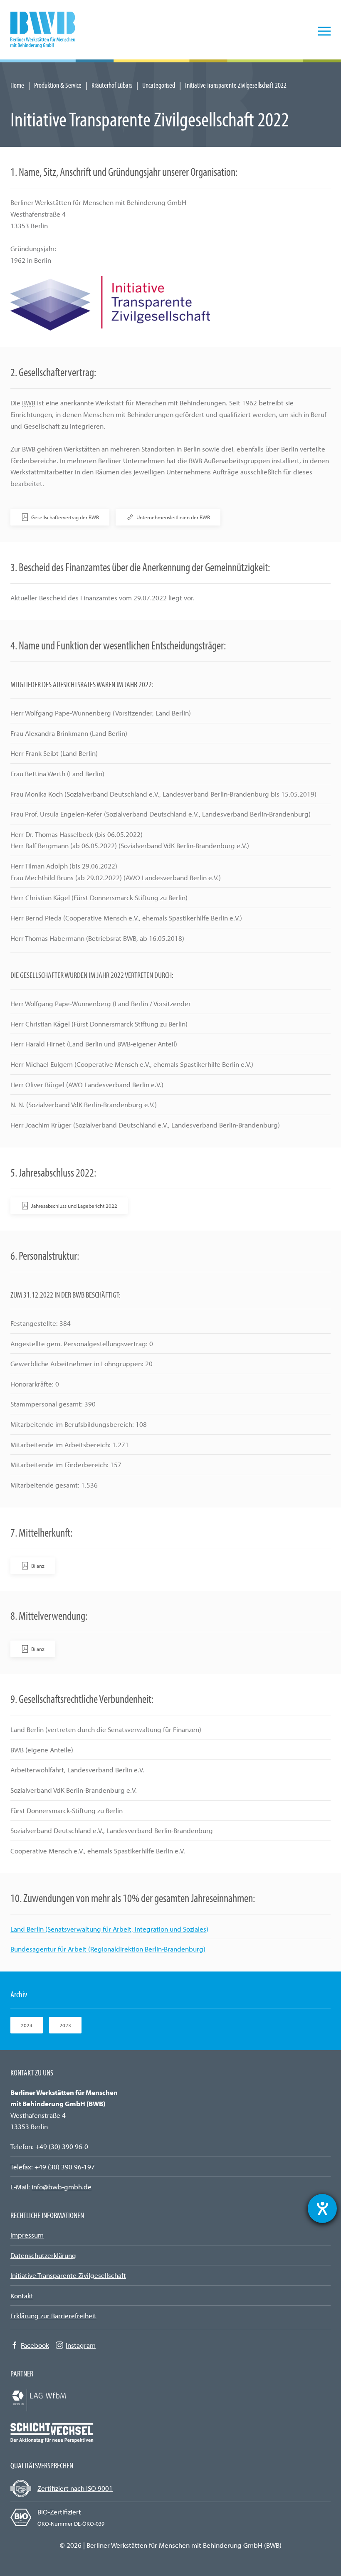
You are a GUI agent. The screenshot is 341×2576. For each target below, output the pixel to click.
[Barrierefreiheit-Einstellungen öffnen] (322, 2208)
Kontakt (22, 2296)
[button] (324, 31)
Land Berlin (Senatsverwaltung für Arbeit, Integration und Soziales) (109, 1929)
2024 (27, 2025)
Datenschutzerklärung (43, 2255)
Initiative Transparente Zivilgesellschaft (68, 2275)
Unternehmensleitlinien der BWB (173, 517)
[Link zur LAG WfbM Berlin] (52, 2399)
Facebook (35, 2345)
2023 (65, 2025)
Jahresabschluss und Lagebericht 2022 (74, 1206)
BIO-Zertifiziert (59, 2512)
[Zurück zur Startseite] (48, 31)
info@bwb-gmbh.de (62, 2187)
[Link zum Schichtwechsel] (52, 2432)
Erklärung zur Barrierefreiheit (53, 2316)
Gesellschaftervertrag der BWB (65, 517)
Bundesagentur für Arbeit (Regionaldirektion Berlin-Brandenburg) (108, 1949)
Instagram (81, 2345)
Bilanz (38, 1566)
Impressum (27, 2235)
